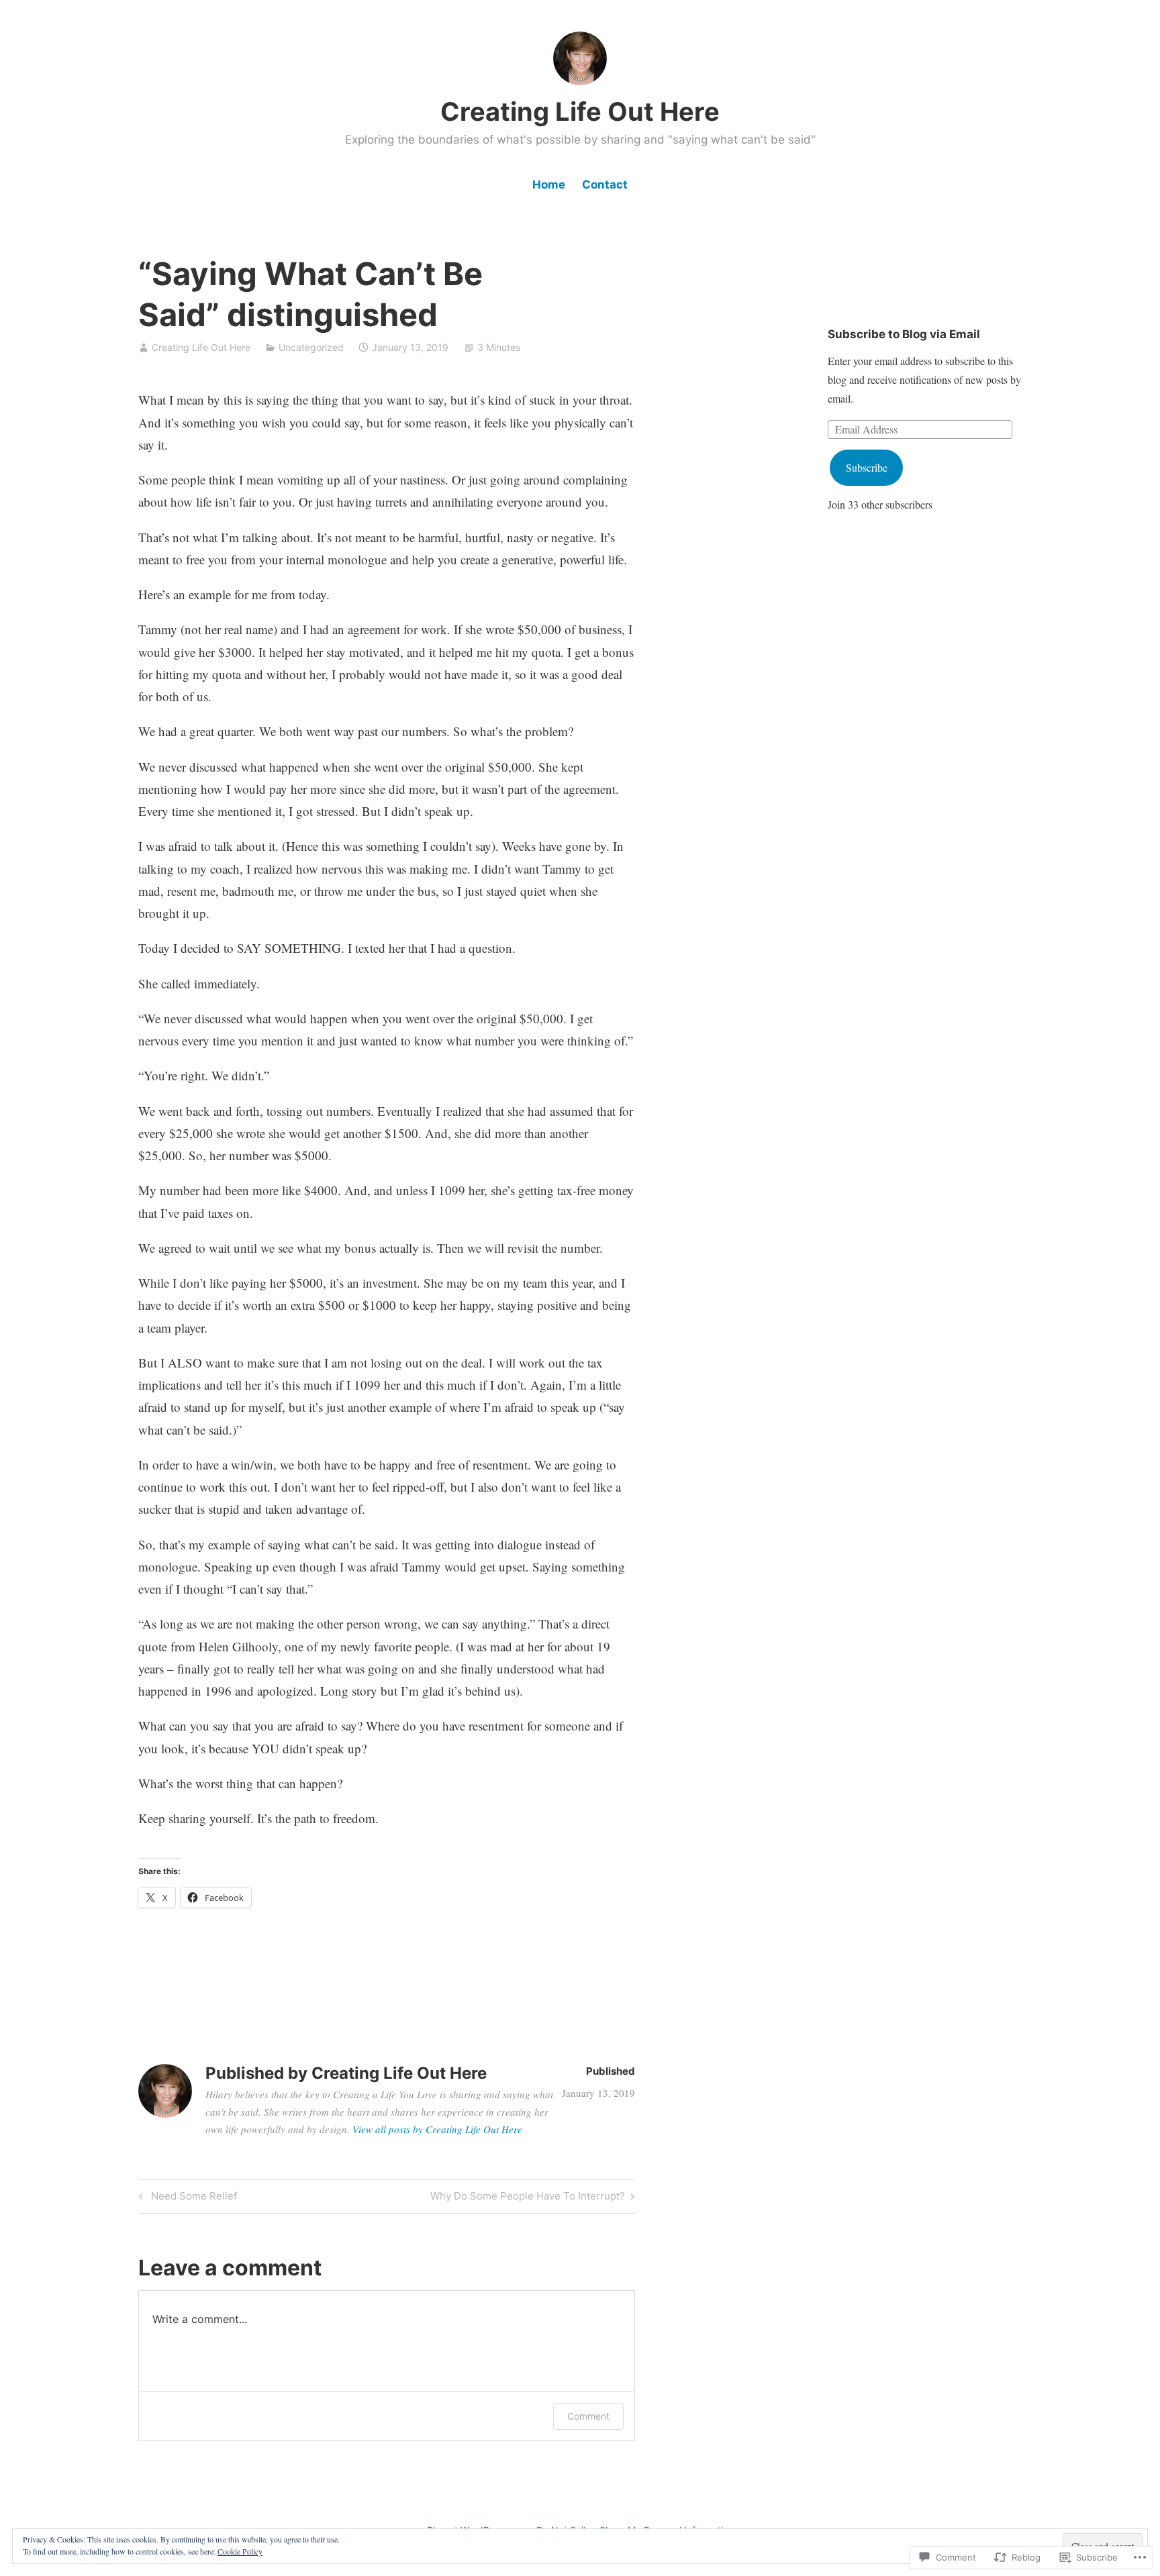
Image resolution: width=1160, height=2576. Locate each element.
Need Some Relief (186, 2198)
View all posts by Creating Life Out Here (437, 2129)
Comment (588, 2416)
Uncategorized (311, 347)
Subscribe (867, 467)
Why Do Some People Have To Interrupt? (528, 2198)
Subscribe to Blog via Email (904, 334)
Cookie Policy (240, 2551)
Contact (605, 185)
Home (549, 185)
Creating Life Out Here (580, 111)
